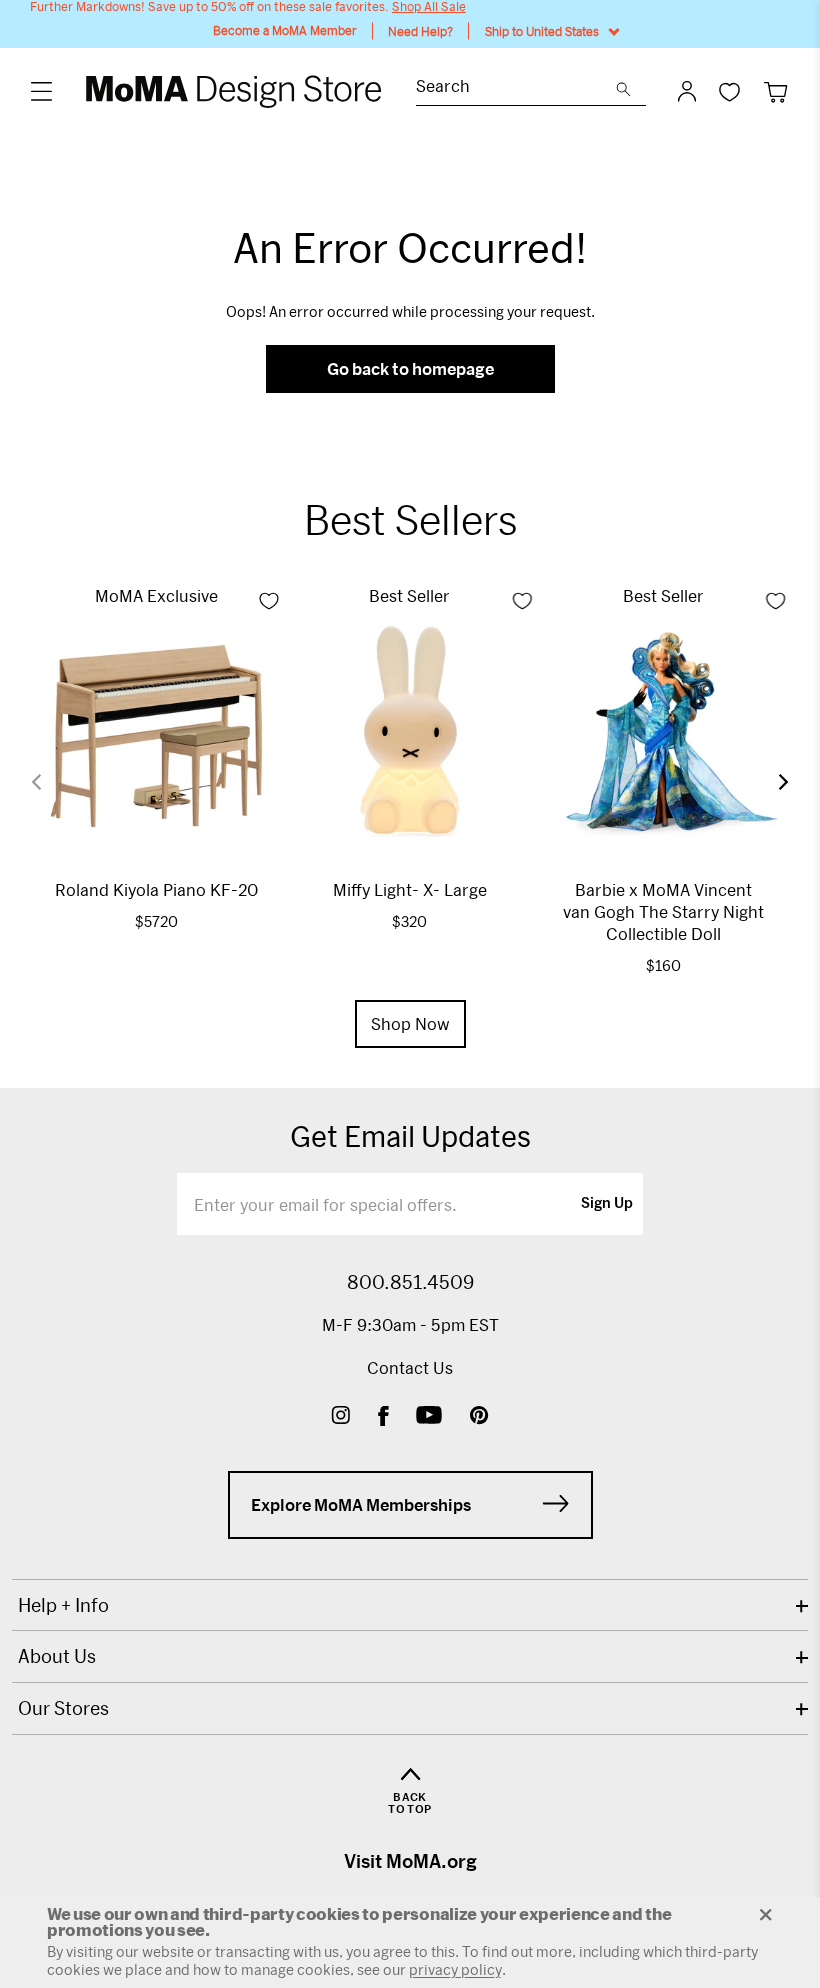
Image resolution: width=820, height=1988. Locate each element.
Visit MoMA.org (410, 1861)
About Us (57, 1656)
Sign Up (607, 1204)
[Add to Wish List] (269, 601)
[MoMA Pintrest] (479, 1417)
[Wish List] (729, 91)
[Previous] (49, 782)
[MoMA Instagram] (340, 1417)
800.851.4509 (410, 1282)
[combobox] (516, 88)
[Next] (771, 781)
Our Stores (63, 1708)
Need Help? (420, 31)
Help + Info (63, 1605)
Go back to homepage (410, 368)
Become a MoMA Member (285, 30)
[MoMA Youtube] (429, 1417)
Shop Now (410, 1023)
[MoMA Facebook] (383, 1417)
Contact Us (410, 1367)
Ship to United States (542, 31)
